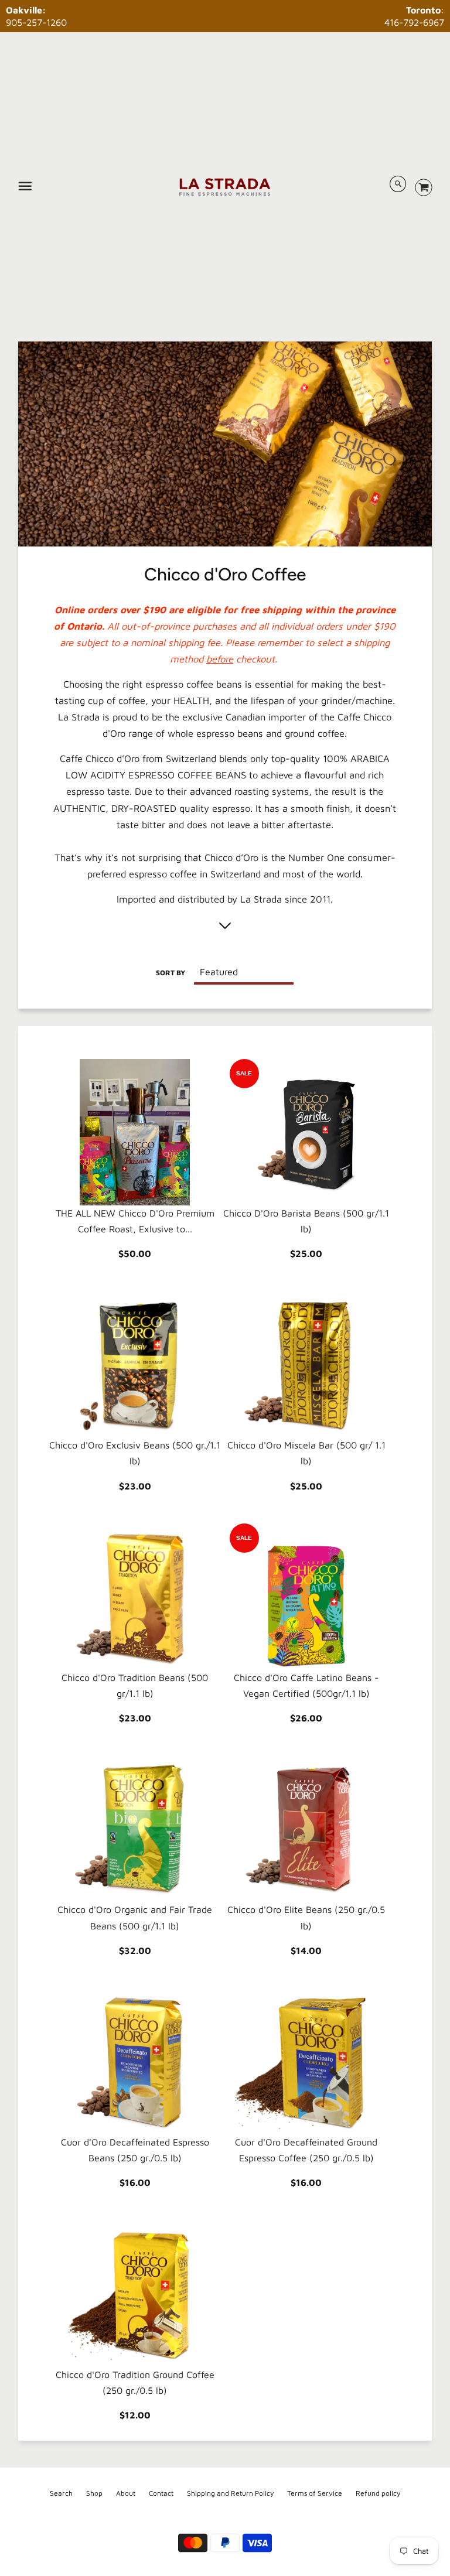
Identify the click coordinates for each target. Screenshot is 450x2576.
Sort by (171, 973)
